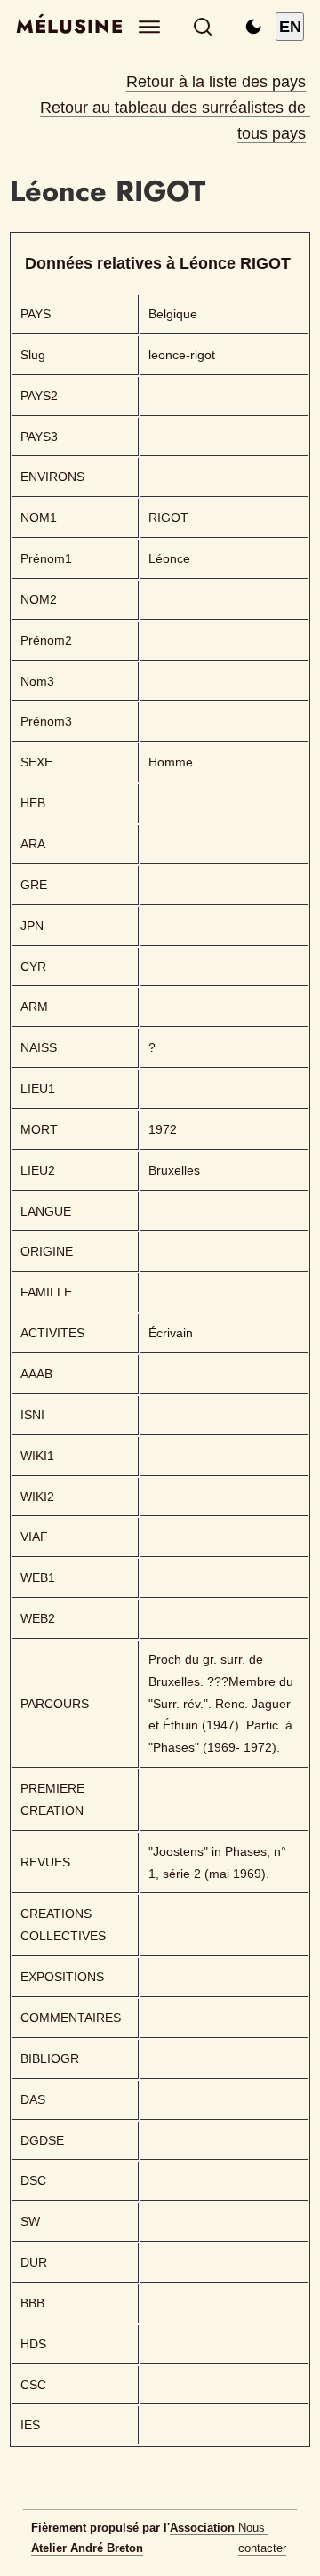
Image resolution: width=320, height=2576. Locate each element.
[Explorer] (150, 27)
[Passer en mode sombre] (253, 27)
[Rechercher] (203, 27)
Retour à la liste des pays (216, 82)
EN (290, 27)
